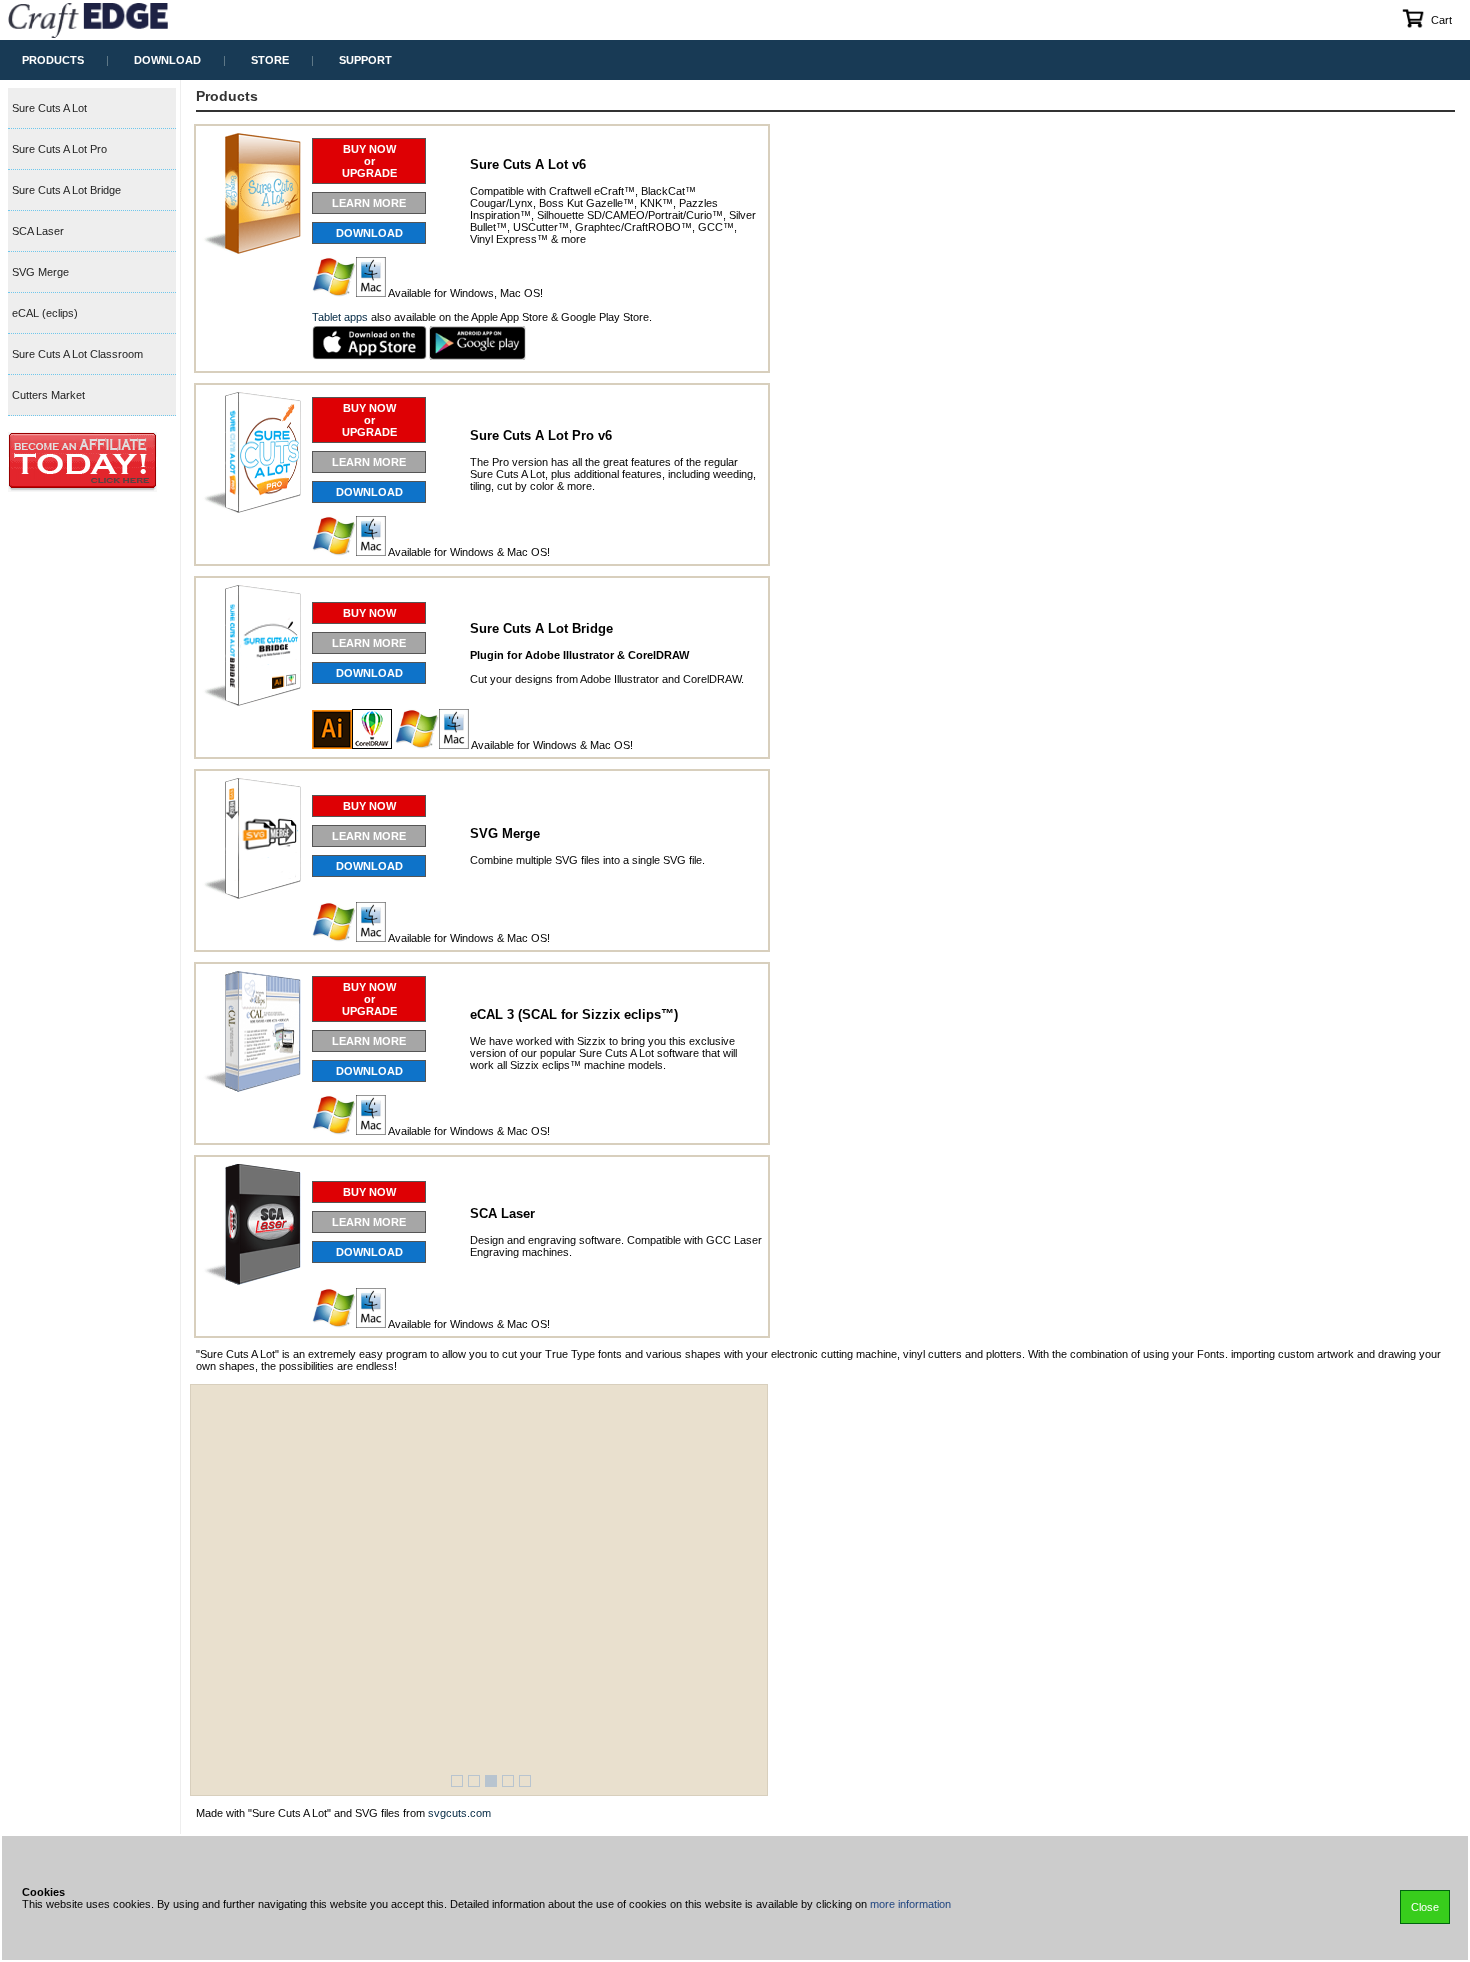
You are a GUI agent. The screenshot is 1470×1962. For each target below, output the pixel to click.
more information (910, 1904)
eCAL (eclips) (45, 313)
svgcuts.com (459, 1813)
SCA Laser (38, 231)
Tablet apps (340, 317)
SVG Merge (40, 272)
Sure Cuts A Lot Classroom (77, 354)
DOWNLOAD (369, 233)
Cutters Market (48, 395)
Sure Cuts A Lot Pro (59, 149)
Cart (1441, 20)
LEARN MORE (369, 203)
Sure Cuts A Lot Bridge (66, 190)
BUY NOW (369, 613)
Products (227, 96)
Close (1425, 1907)
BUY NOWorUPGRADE (369, 161)
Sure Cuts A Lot (49, 108)
